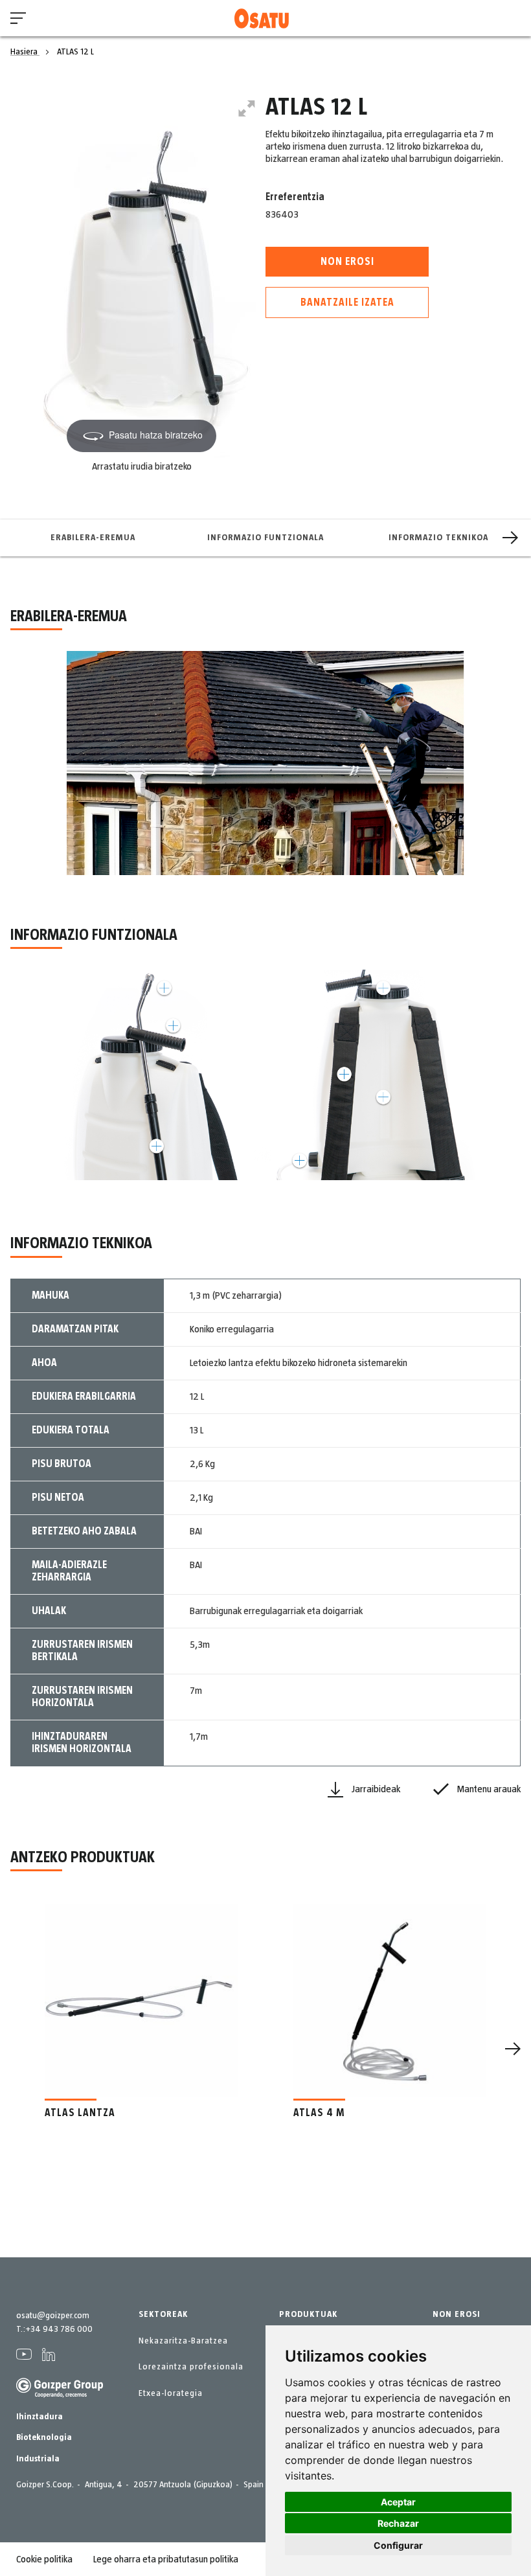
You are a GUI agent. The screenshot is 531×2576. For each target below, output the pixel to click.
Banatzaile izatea (347, 302)
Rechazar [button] (398, 2523)
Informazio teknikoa (438, 538)
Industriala (38, 2459)
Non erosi (347, 262)
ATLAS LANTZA (80, 2113)
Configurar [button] (398, 2545)
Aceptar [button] (398, 2502)
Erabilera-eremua (93, 538)
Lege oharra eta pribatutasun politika (166, 2559)
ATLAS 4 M (319, 2113)
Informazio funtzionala (265, 538)
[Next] (510, 538)
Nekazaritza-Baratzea (183, 2341)
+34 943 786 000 (59, 2329)
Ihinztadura (40, 2417)
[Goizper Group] (60, 2395)
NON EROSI (457, 2314)
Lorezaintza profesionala (191, 2367)
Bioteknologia (44, 2437)
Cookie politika (44, 2559)
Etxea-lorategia (171, 2393)
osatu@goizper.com (53, 2316)
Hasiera (25, 52)
